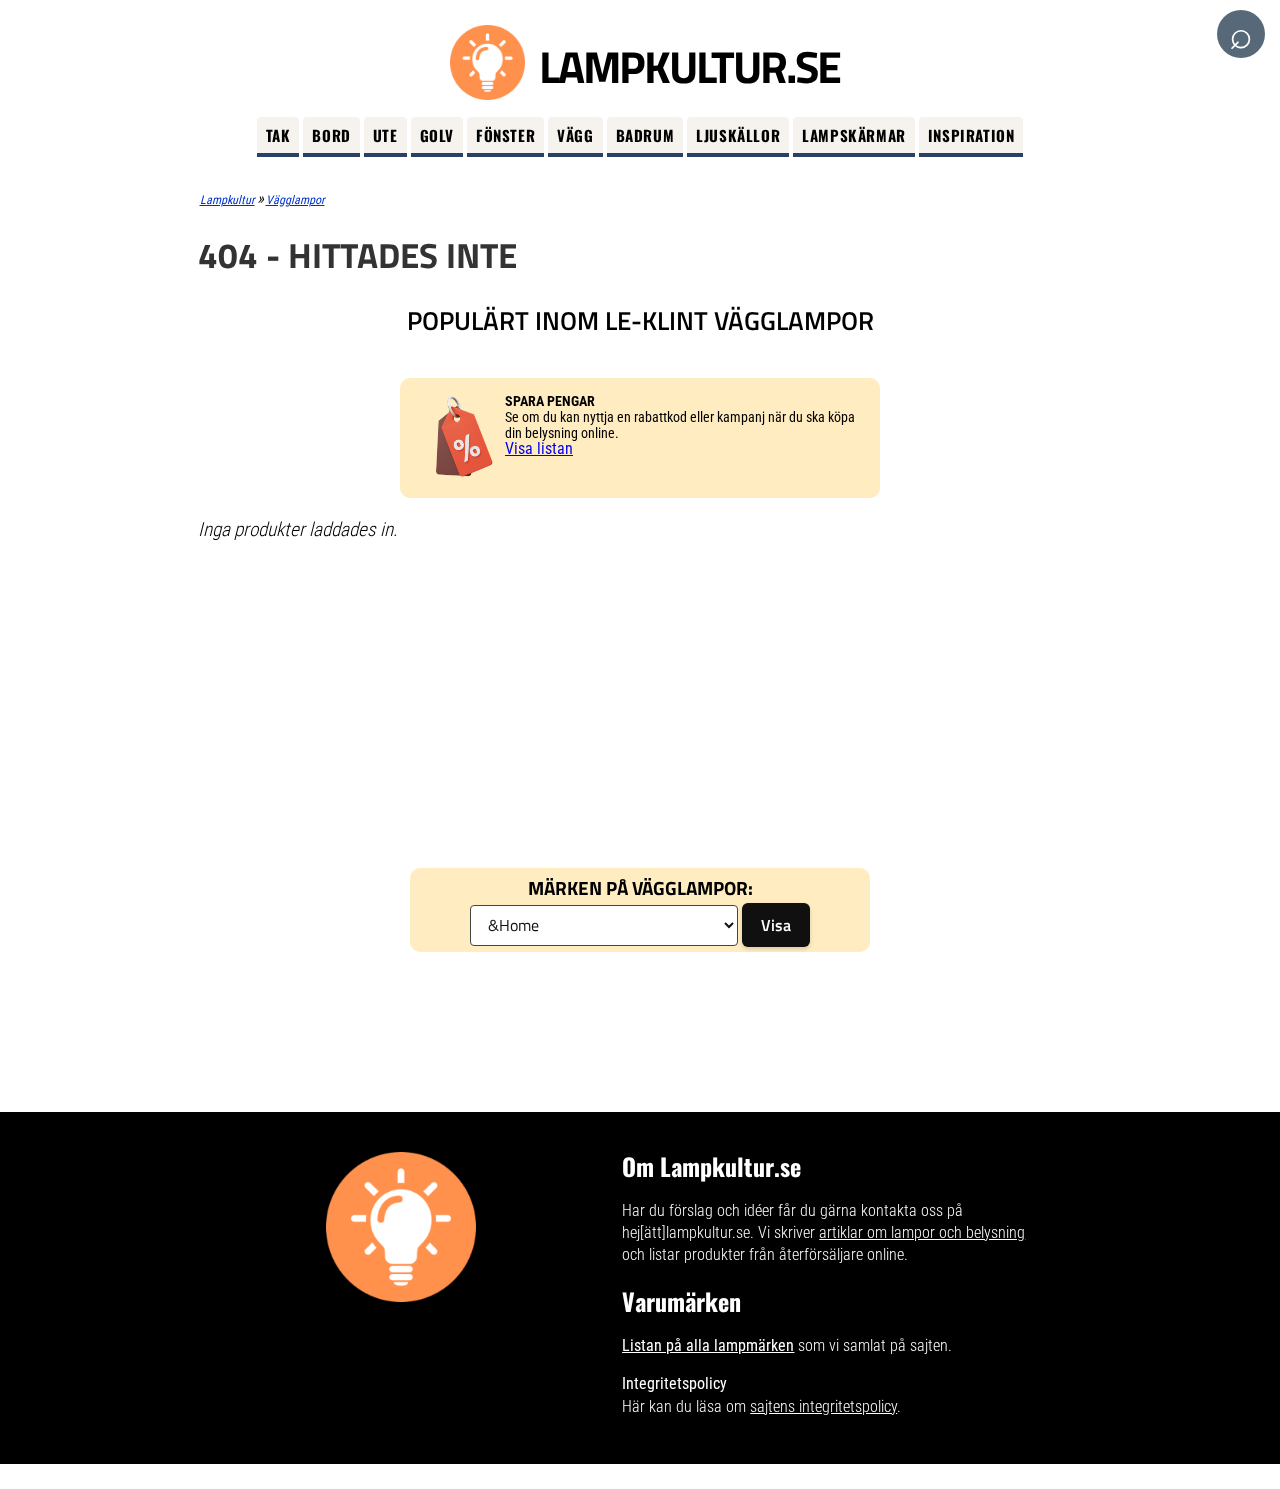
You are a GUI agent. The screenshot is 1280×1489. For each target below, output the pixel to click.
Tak (278, 135)
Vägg (575, 135)
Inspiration (971, 135)
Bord (331, 135)
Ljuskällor (738, 135)
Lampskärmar (854, 135)
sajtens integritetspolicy (823, 1406)
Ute (385, 135)
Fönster (505, 135)
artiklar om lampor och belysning (922, 1232)
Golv (437, 135)
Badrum (645, 135)
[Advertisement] (640, 703)
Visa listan (539, 448)
